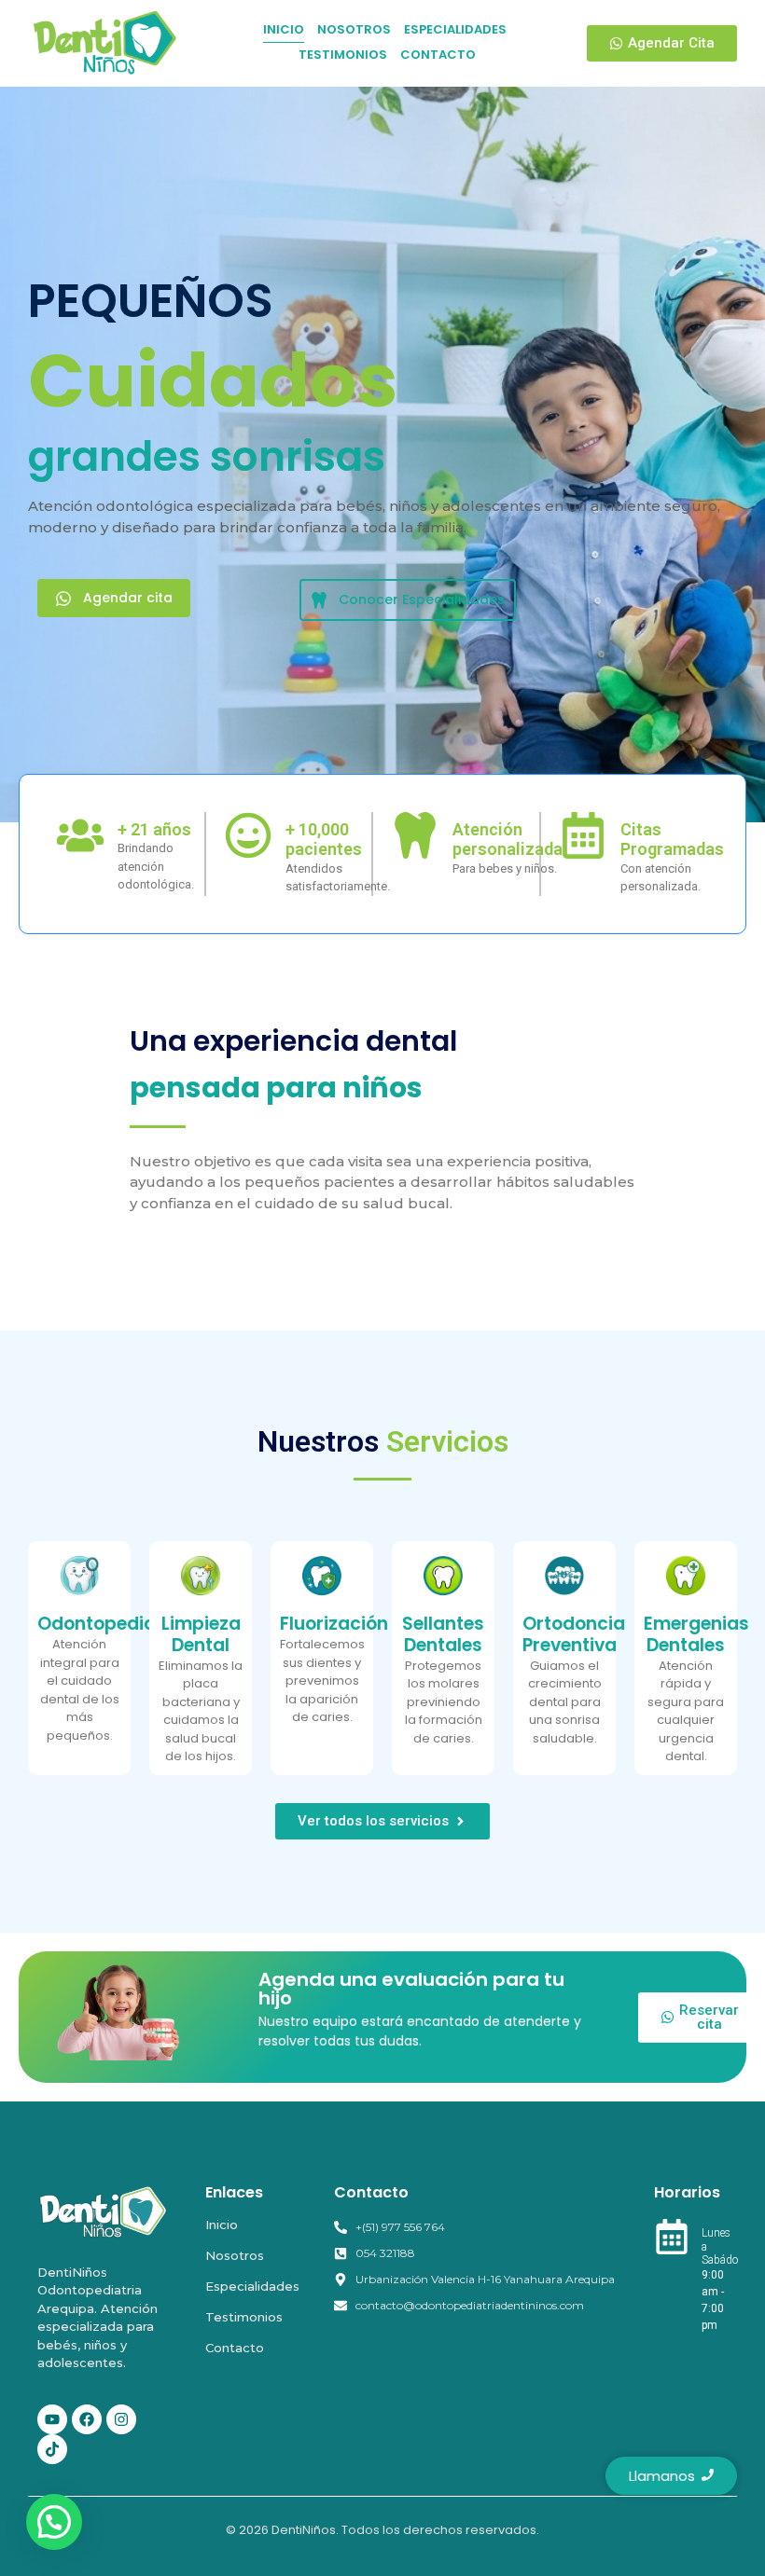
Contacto (235, 2348)
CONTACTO (438, 55)
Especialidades (252, 2286)
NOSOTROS (354, 29)
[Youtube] (52, 2419)
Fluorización (334, 1624)
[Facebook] (87, 2419)
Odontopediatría (113, 1624)
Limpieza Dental (201, 1634)
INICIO (284, 29)
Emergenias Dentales (696, 1634)
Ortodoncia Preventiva (574, 1634)
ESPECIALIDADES (455, 29)
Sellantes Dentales (443, 1634)
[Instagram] (121, 2419)
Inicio (222, 2225)
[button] (54, 2522)
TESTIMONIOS (343, 55)
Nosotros (235, 2255)
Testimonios (244, 2317)
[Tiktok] (52, 2449)
